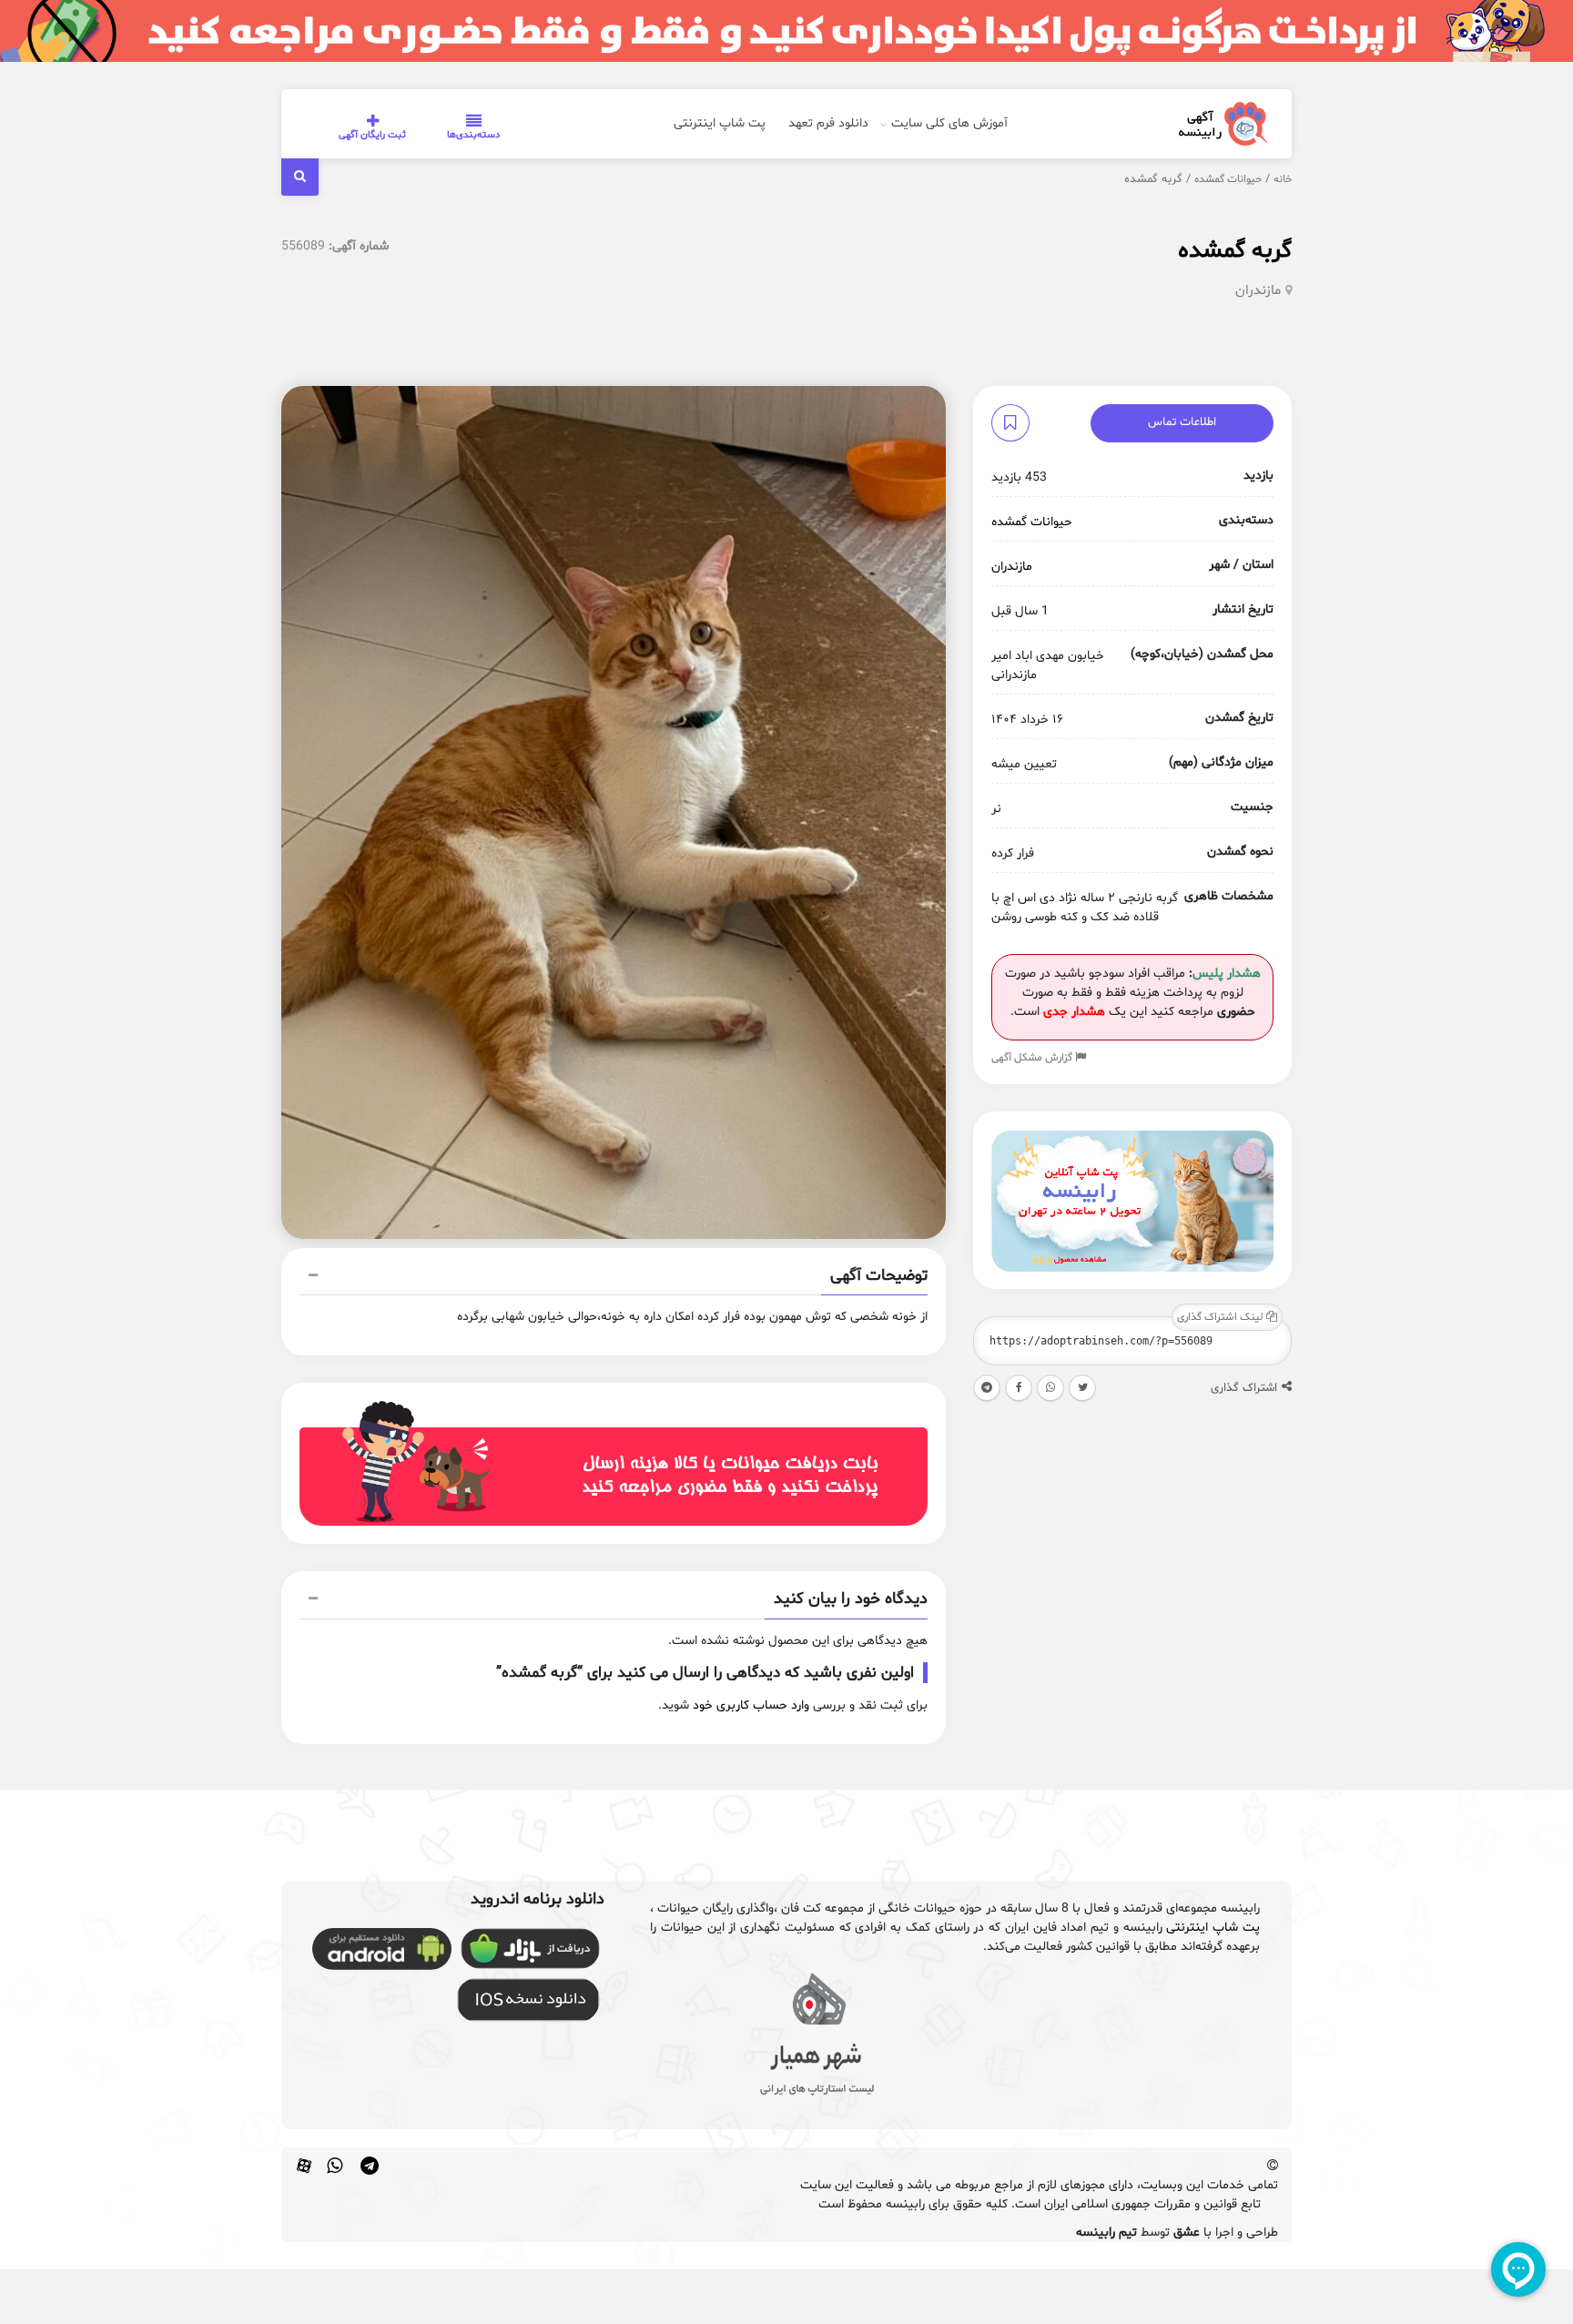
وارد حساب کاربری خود (751, 1705)
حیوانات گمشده (1228, 179)
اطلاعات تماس (1182, 422)
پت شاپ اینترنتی (720, 123)
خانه (1283, 179)
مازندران (1258, 291)
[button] (614, 1278)
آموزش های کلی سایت (949, 123)
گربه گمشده (1235, 251)
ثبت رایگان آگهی (372, 135)
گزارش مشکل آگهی (1033, 1059)
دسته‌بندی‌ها (473, 135)
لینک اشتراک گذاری (1222, 1318)
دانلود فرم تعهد (828, 123)
